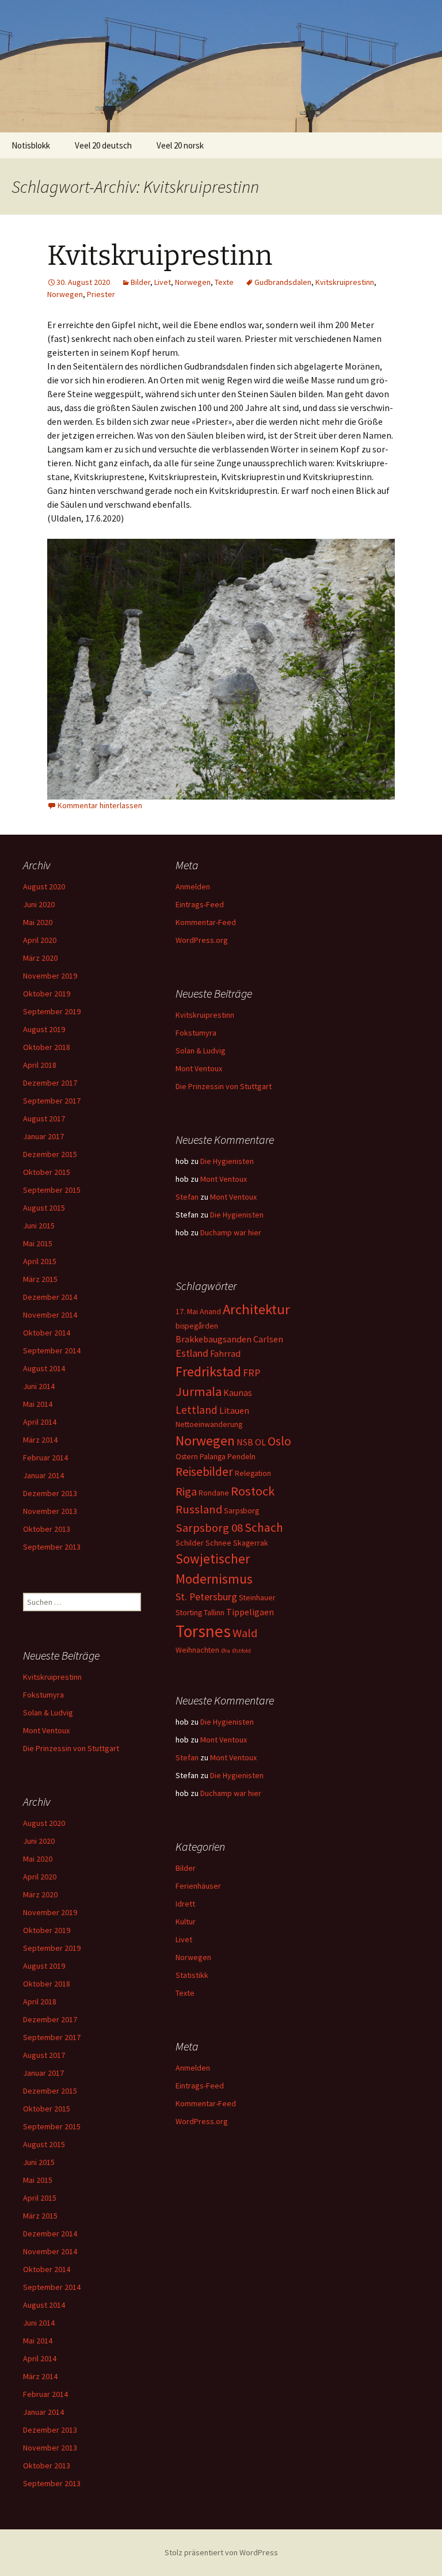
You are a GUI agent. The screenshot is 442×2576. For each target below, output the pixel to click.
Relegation (253, 1473)
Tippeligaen (250, 1612)
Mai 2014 (38, 1404)
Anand (210, 1311)
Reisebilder (204, 1472)
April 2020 (40, 940)
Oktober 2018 (47, 1047)
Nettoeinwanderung (209, 1424)
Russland (199, 1509)
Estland (192, 1353)
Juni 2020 (39, 904)
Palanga (213, 1456)
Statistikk (192, 1975)
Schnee (218, 1543)
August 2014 (44, 1368)
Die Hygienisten (227, 1161)
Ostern (187, 1456)
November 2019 (50, 976)
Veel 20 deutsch (103, 145)
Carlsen (268, 1339)
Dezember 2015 (50, 1154)
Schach (264, 1527)
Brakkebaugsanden (214, 1339)
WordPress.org (202, 940)
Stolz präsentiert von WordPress (221, 2552)
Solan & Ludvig (201, 1051)
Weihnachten (197, 1650)
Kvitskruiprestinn (160, 256)
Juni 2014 (39, 1386)
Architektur (256, 1309)
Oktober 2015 (47, 1172)
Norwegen (193, 282)
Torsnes (203, 1631)
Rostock (253, 1491)
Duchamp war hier (231, 1232)
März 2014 (40, 1440)
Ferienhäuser (198, 1886)
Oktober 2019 (47, 994)
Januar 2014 (43, 1475)
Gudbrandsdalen (283, 282)
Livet (163, 282)
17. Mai (187, 1311)
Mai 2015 (38, 1243)
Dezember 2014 (50, 1297)
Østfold (241, 1651)
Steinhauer (257, 1597)
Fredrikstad (208, 1371)
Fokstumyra (196, 1033)
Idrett (185, 1904)
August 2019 (44, 1029)
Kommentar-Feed (206, 922)
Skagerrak (251, 1543)
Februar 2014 (45, 1458)
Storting (189, 1612)
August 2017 (44, 1118)
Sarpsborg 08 (209, 1528)
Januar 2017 (43, 1136)
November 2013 (50, 1511)
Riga (186, 1491)
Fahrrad (225, 1353)
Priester (101, 294)
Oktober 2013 (47, 1529)
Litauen (234, 1410)
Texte (224, 282)
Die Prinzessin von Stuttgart (224, 1086)
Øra (226, 1651)
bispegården (197, 1326)
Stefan (187, 1197)
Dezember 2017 (50, 1083)
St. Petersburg (206, 1597)
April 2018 (40, 1065)
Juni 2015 (39, 1226)
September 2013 (52, 1547)
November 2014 (50, 1315)
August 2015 (44, 1208)
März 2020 (40, 958)
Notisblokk (31, 145)
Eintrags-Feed (200, 904)
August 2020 (44, 886)
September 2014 (52, 1350)
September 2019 (52, 1011)
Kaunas (238, 1392)
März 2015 (40, 1279)
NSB (245, 1442)
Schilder (190, 1543)
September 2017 (52, 1101)
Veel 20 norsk (180, 145)
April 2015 (40, 1261)
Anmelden (193, 886)
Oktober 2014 (47, 1333)
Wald (245, 1633)
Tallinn (214, 1612)
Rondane (214, 1493)
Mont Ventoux (199, 1068)
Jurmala (199, 1391)
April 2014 (40, 1422)
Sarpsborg (241, 1510)
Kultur (186, 1921)
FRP (252, 1373)
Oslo (279, 1441)
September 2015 (52, 1190)
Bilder (140, 282)
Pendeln (241, 1456)
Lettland (197, 1410)
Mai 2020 (38, 922)
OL (260, 1442)
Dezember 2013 (50, 1493)
